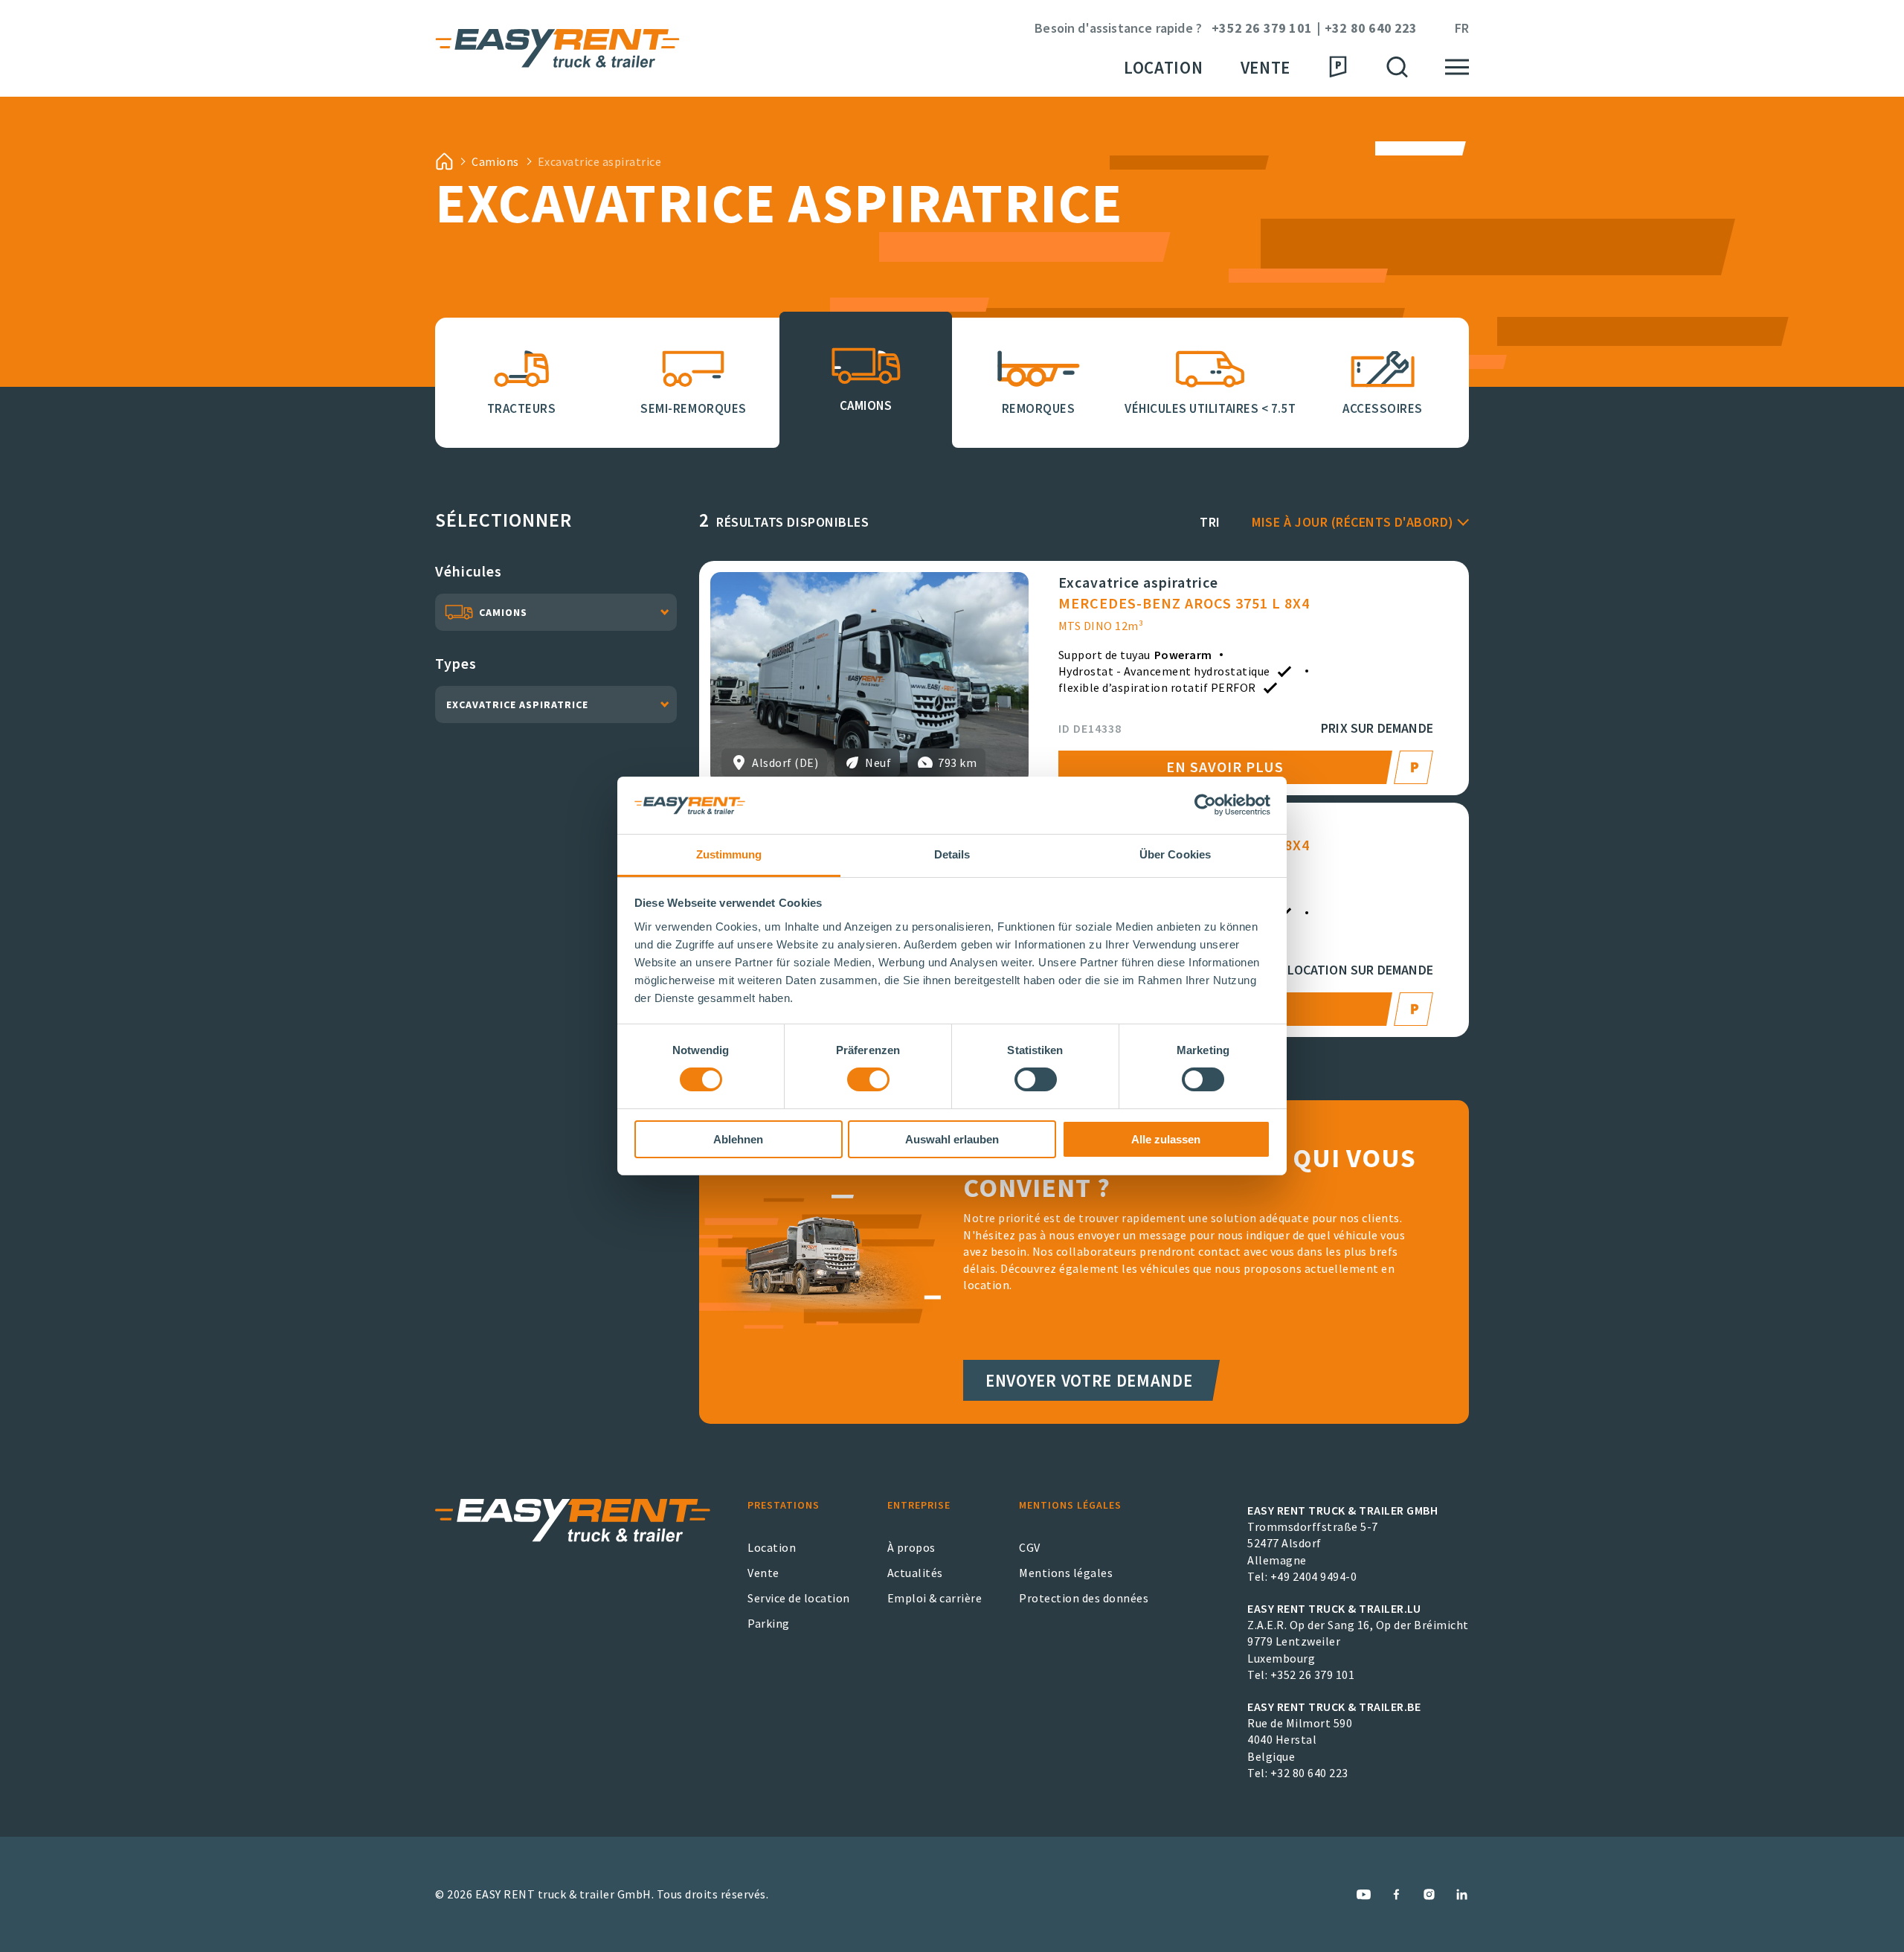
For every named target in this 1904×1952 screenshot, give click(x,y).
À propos (911, 1547)
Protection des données (1084, 1598)
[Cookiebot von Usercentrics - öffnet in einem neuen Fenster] (1205, 805)
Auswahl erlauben (952, 1139)
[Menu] (1457, 67)
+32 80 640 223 (1371, 29)
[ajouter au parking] (1416, 767)
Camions (495, 161)
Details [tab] (952, 854)
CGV (1030, 1547)
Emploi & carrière (935, 1598)
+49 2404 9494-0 (1314, 1576)
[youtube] (1364, 1894)
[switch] (868, 1079)
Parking (769, 1623)
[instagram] (1429, 1894)
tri (1210, 522)
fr (1462, 29)
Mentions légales (1066, 1573)
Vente (1265, 67)
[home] (444, 161)
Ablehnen (738, 1139)
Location (1164, 67)
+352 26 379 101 (1262, 29)
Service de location (799, 1598)
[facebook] (1396, 1894)
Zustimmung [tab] (729, 854)
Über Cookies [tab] (1175, 854)
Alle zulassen (1166, 1139)
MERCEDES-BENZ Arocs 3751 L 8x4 (1184, 603)
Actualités (915, 1573)
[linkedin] (1462, 1894)
